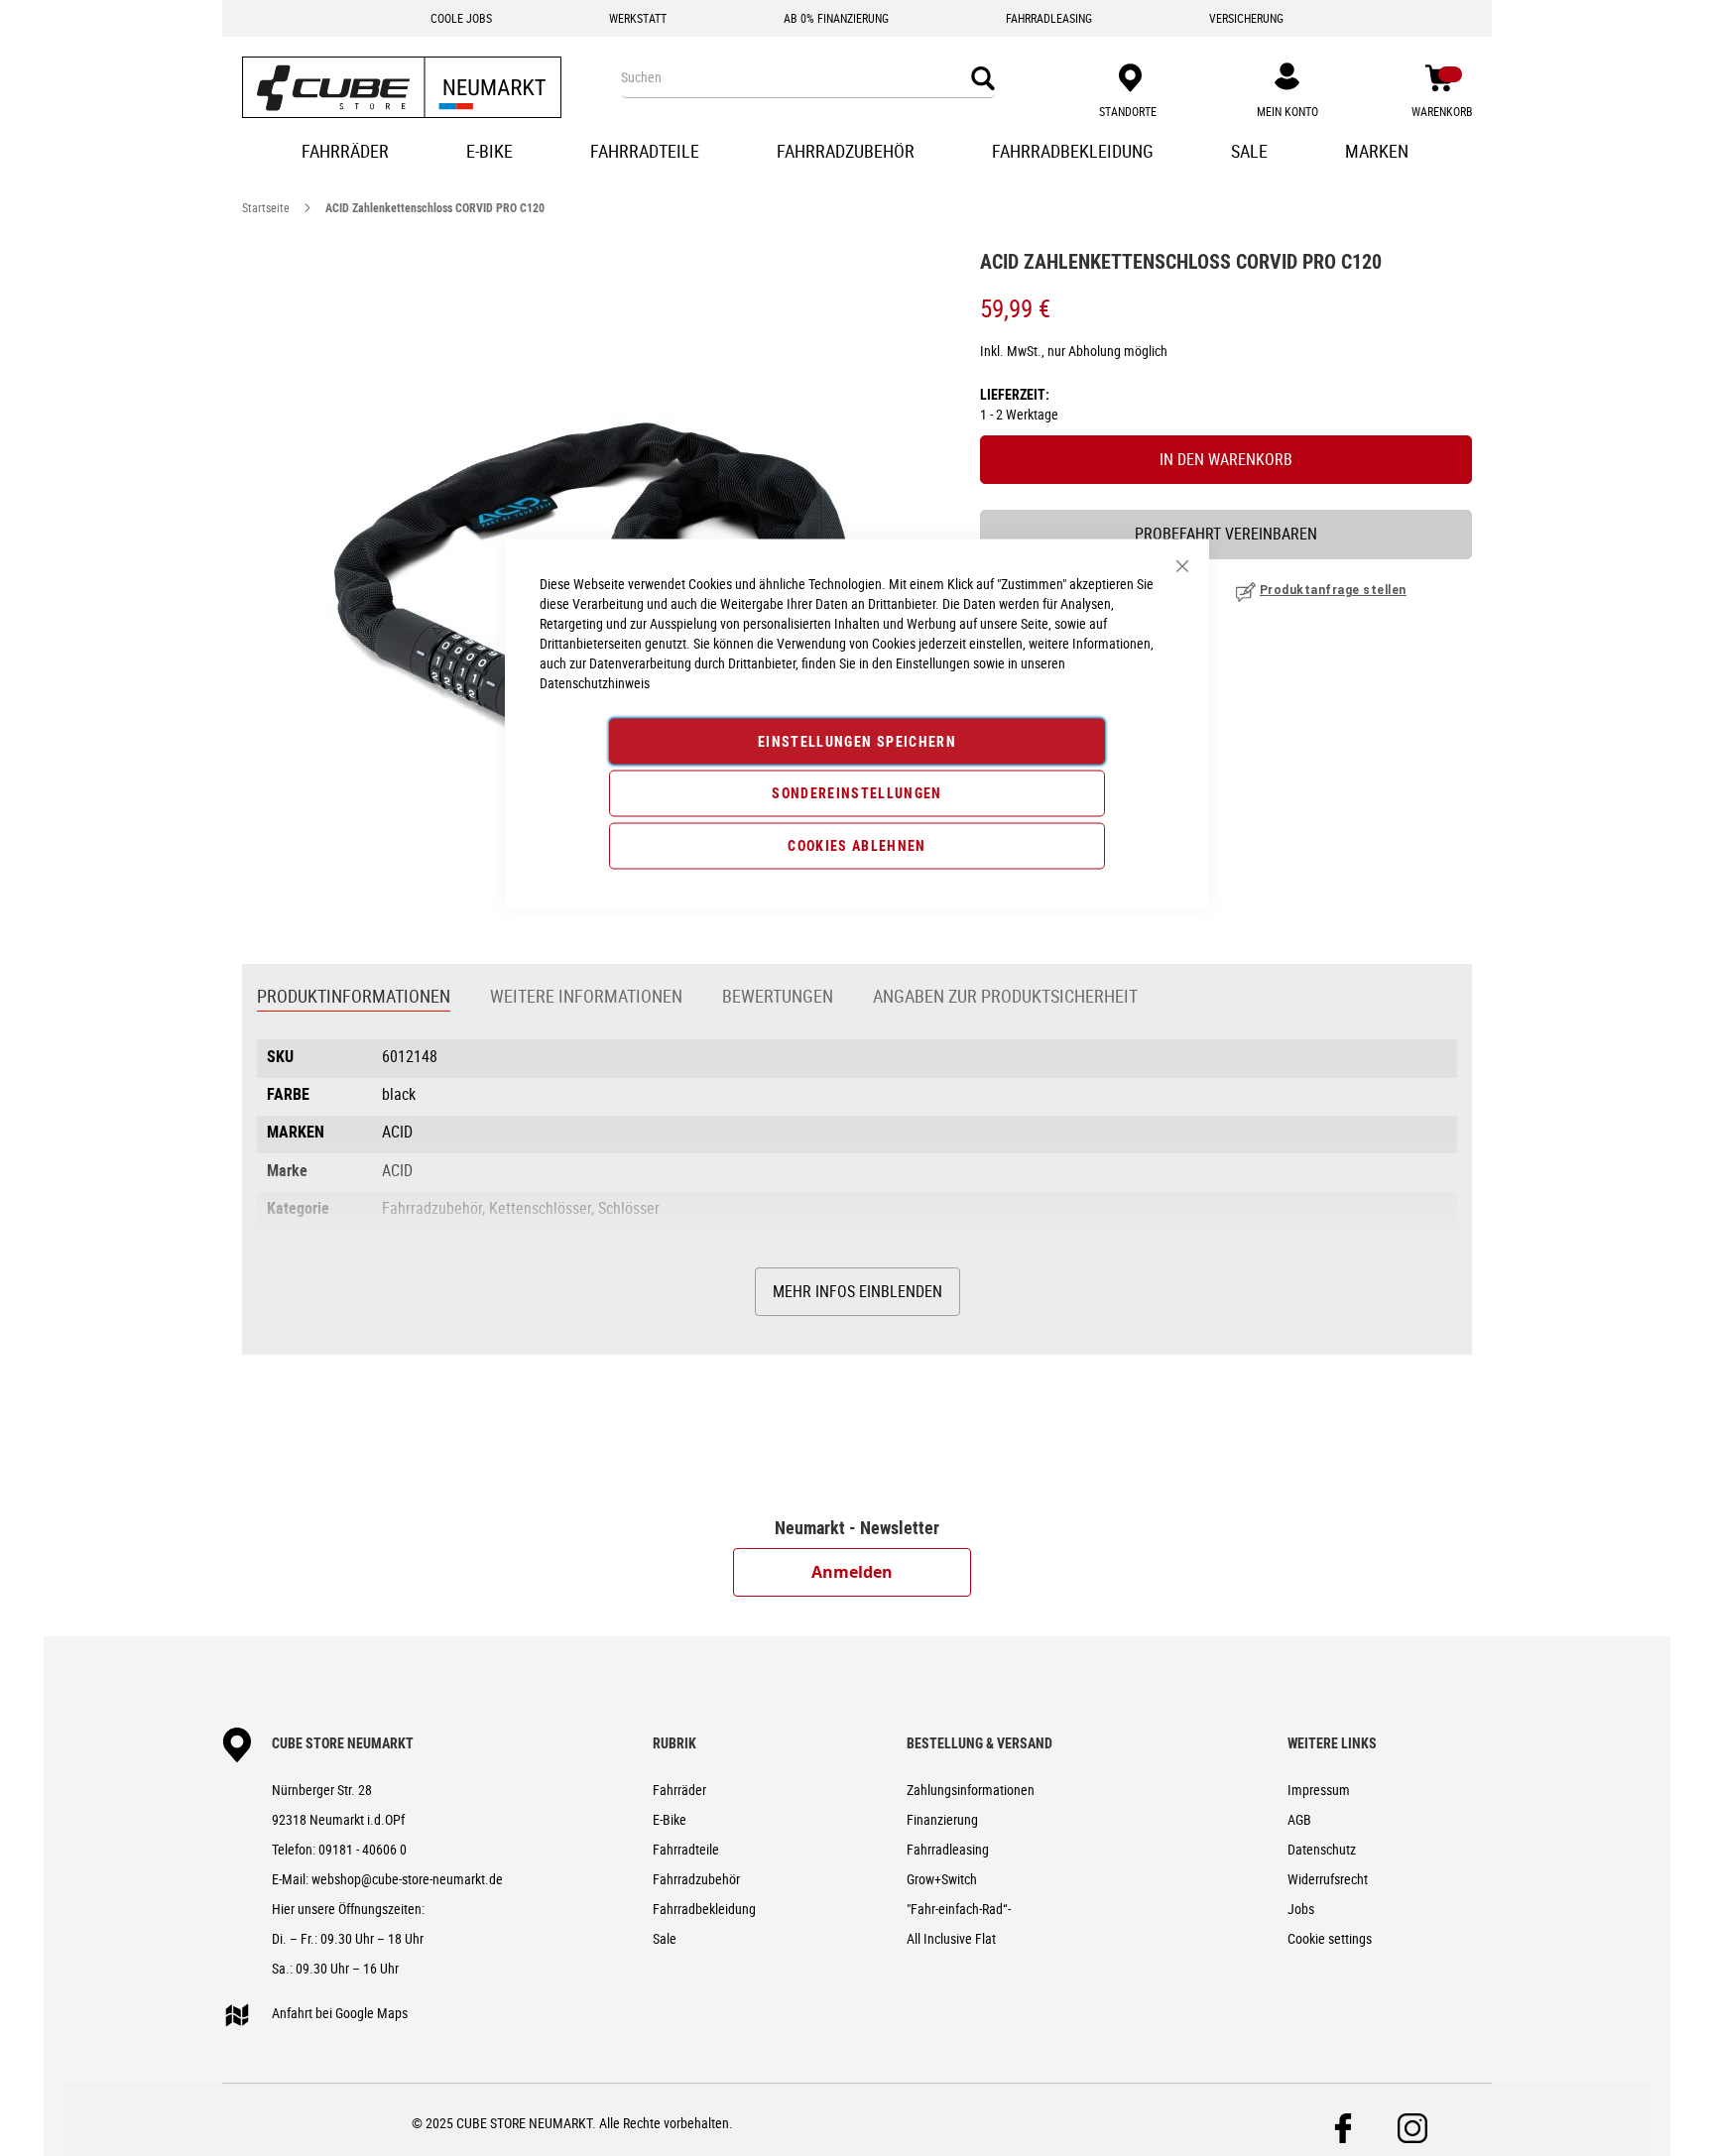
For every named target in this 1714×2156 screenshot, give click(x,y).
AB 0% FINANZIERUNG (836, 18)
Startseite (266, 207)
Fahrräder (679, 1790)
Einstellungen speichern (857, 741)
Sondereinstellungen (857, 793)
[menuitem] (347, 153)
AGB (1299, 1819)
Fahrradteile (686, 1849)
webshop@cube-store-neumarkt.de (407, 1879)
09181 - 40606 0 (363, 1849)
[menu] (857, 153)
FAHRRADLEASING (1049, 18)
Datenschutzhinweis (595, 683)
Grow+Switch (942, 1879)
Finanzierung (942, 1819)
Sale (665, 1938)
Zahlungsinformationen (971, 1790)
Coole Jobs (461, 18)
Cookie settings (1330, 1938)
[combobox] (807, 77)
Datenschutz (1322, 1849)
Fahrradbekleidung (704, 1909)
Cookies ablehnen (857, 845)
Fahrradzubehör (696, 1879)
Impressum (1319, 1790)
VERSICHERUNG (1246, 18)
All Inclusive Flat (951, 1938)
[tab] (354, 998)
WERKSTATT (638, 18)
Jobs (1301, 1909)
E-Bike (670, 1819)
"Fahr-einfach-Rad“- (959, 1909)
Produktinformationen (354, 996)
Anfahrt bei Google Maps (340, 2013)
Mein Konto (1287, 111)
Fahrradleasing (948, 1849)
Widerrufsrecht (1328, 1879)
